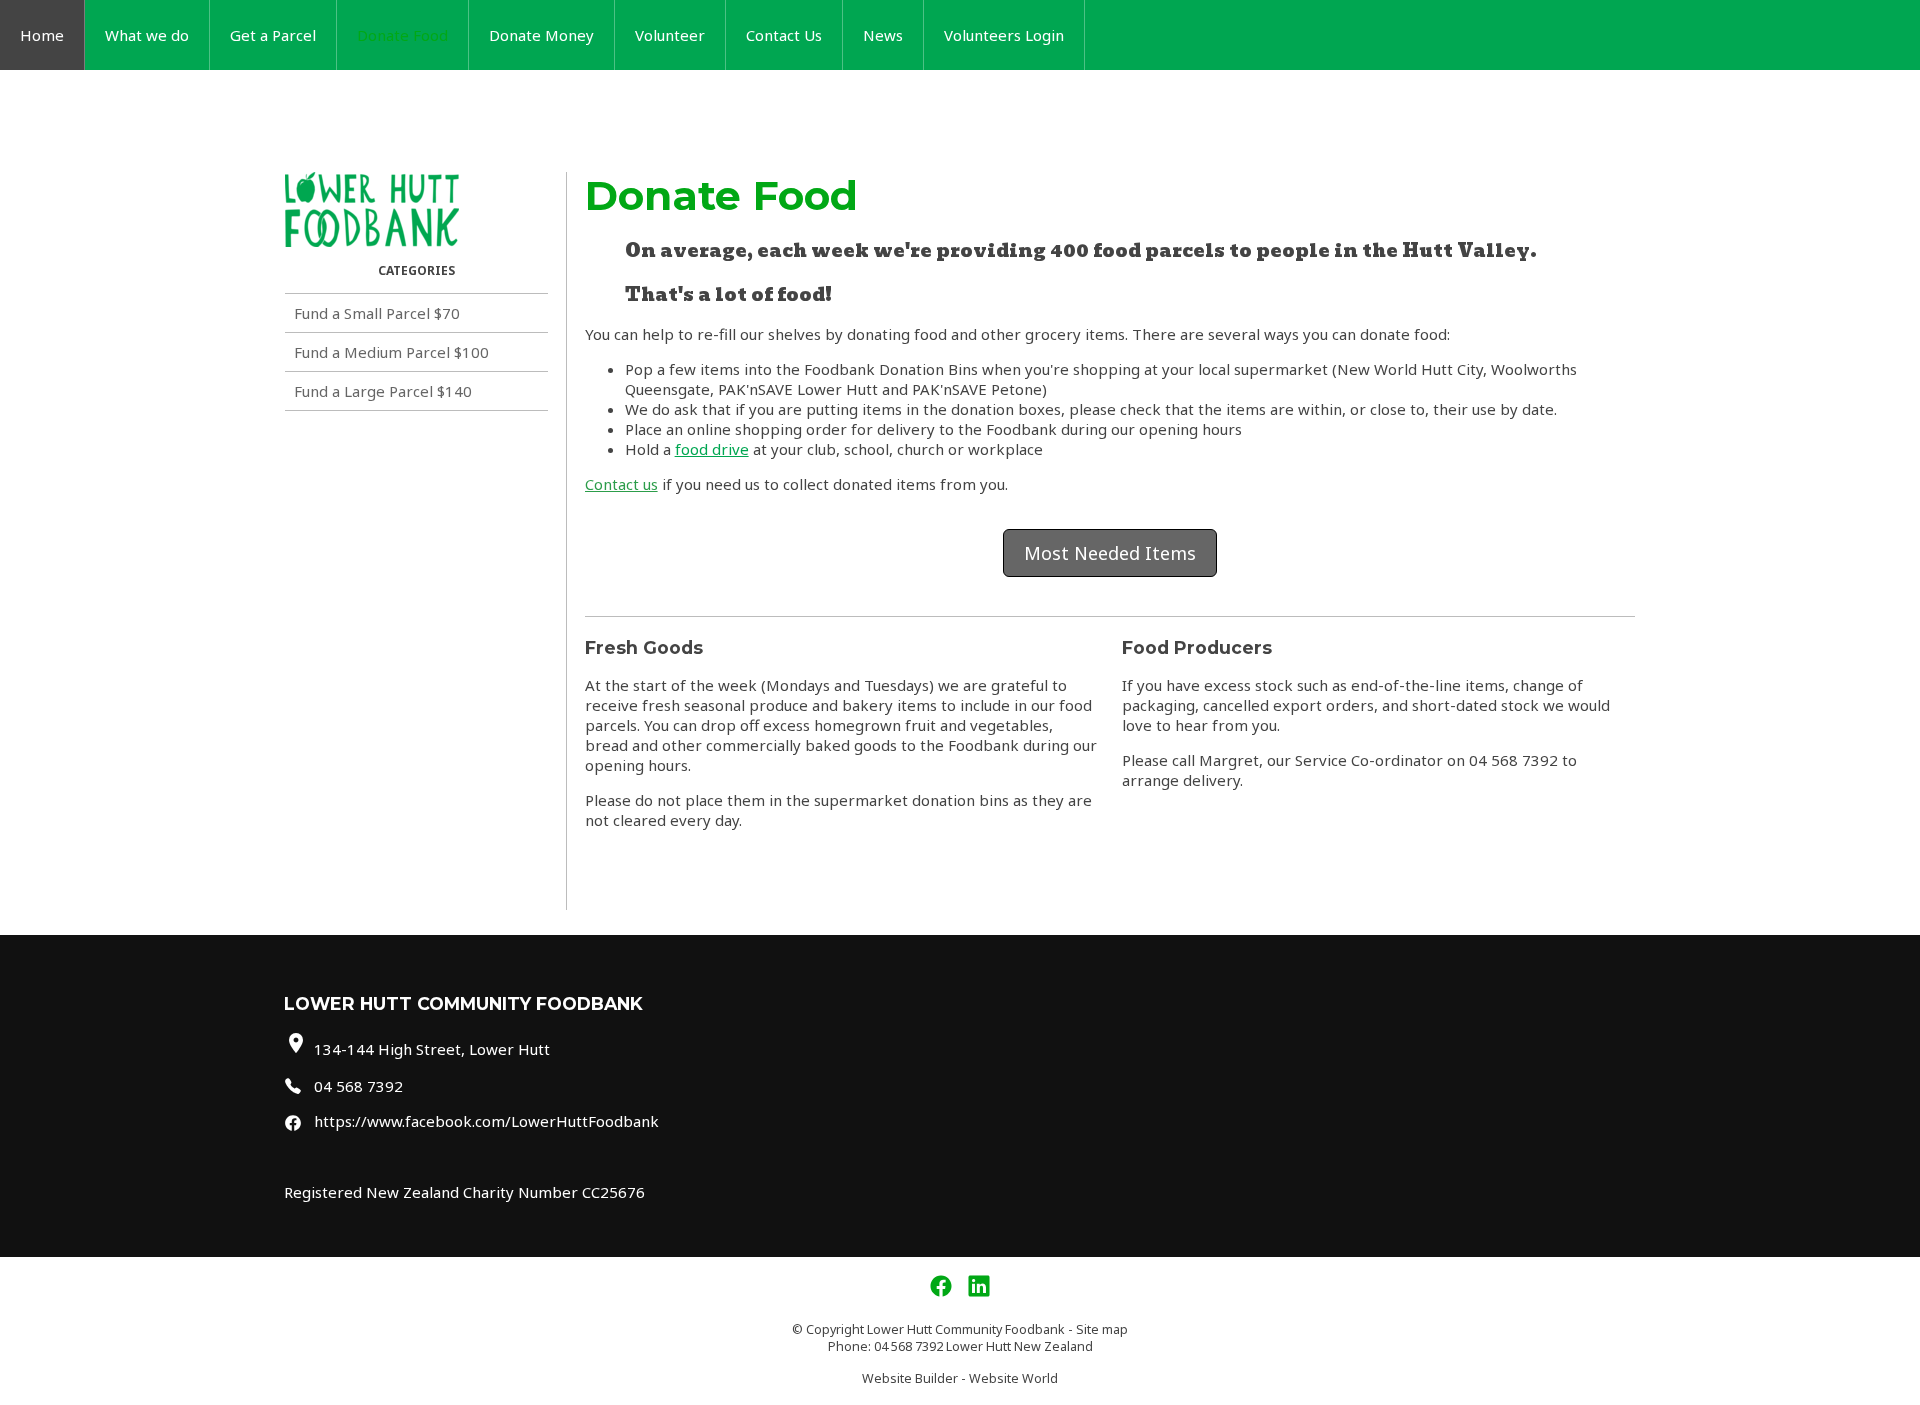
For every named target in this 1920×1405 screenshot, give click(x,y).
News (883, 35)
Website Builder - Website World (960, 1378)
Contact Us (784, 35)
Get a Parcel (273, 35)
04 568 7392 (358, 1086)
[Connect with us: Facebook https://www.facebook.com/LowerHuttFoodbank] (941, 1287)
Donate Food (402, 35)
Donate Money (541, 35)
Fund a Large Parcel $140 (383, 391)
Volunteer (670, 35)
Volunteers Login (1004, 35)
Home (42, 35)
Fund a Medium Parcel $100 (391, 352)
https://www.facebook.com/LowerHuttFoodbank (486, 1121)
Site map (1102, 1329)
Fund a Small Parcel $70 (377, 313)
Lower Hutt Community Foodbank (966, 1329)
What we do (147, 35)
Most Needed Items (1110, 553)
